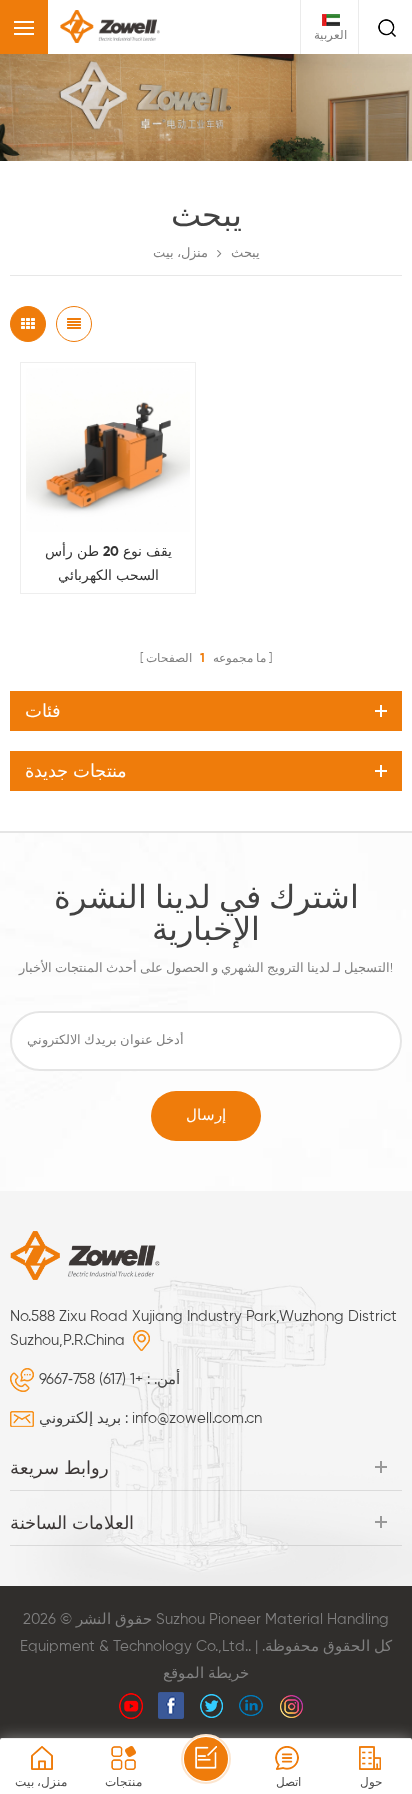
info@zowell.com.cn (197, 1418)
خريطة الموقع (206, 1673)
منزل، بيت (180, 253)
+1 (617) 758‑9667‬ (91, 1379)
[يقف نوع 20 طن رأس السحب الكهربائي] (108, 450)
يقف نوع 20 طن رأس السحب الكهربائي (108, 564)
